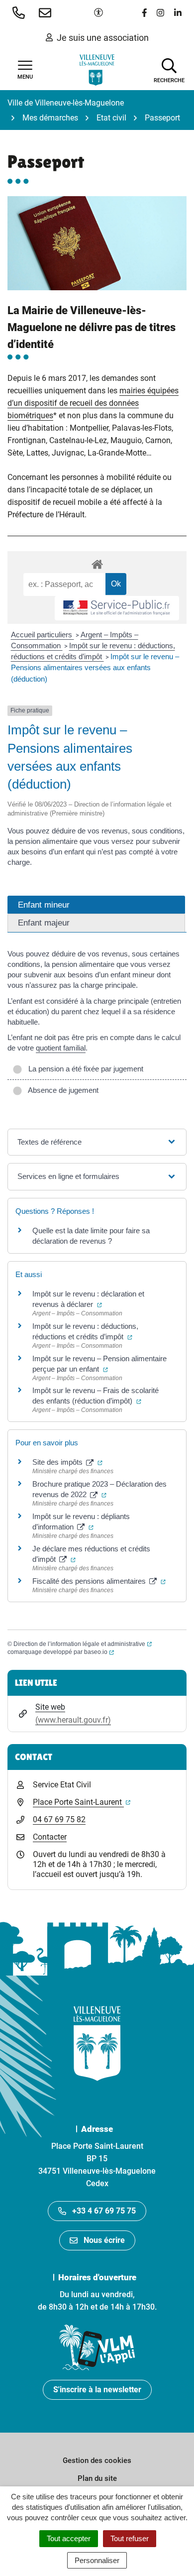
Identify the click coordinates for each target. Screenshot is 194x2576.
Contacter (50, 1837)
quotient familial (61, 1048)
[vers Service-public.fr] (117, 608)
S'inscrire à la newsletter (97, 2390)
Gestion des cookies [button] (97, 2460)
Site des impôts (67, 1462)
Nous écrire (104, 2240)
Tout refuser (130, 2538)
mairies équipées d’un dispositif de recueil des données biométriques (93, 403)
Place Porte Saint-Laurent (82, 1802)
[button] (21, 12)
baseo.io (99, 1652)
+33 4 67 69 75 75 (104, 2211)
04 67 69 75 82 (59, 1819)
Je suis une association (103, 38)
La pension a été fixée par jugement (84, 1069)
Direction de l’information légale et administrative (83, 1644)
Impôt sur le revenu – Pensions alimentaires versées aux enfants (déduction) (95, 668)
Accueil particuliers (43, 635)
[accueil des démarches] (97, 563)
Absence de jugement (61, 1090)
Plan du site (97, 2478)
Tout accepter (69, 2538)
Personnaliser (97, 2560)
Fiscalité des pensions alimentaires (99, 1581)
